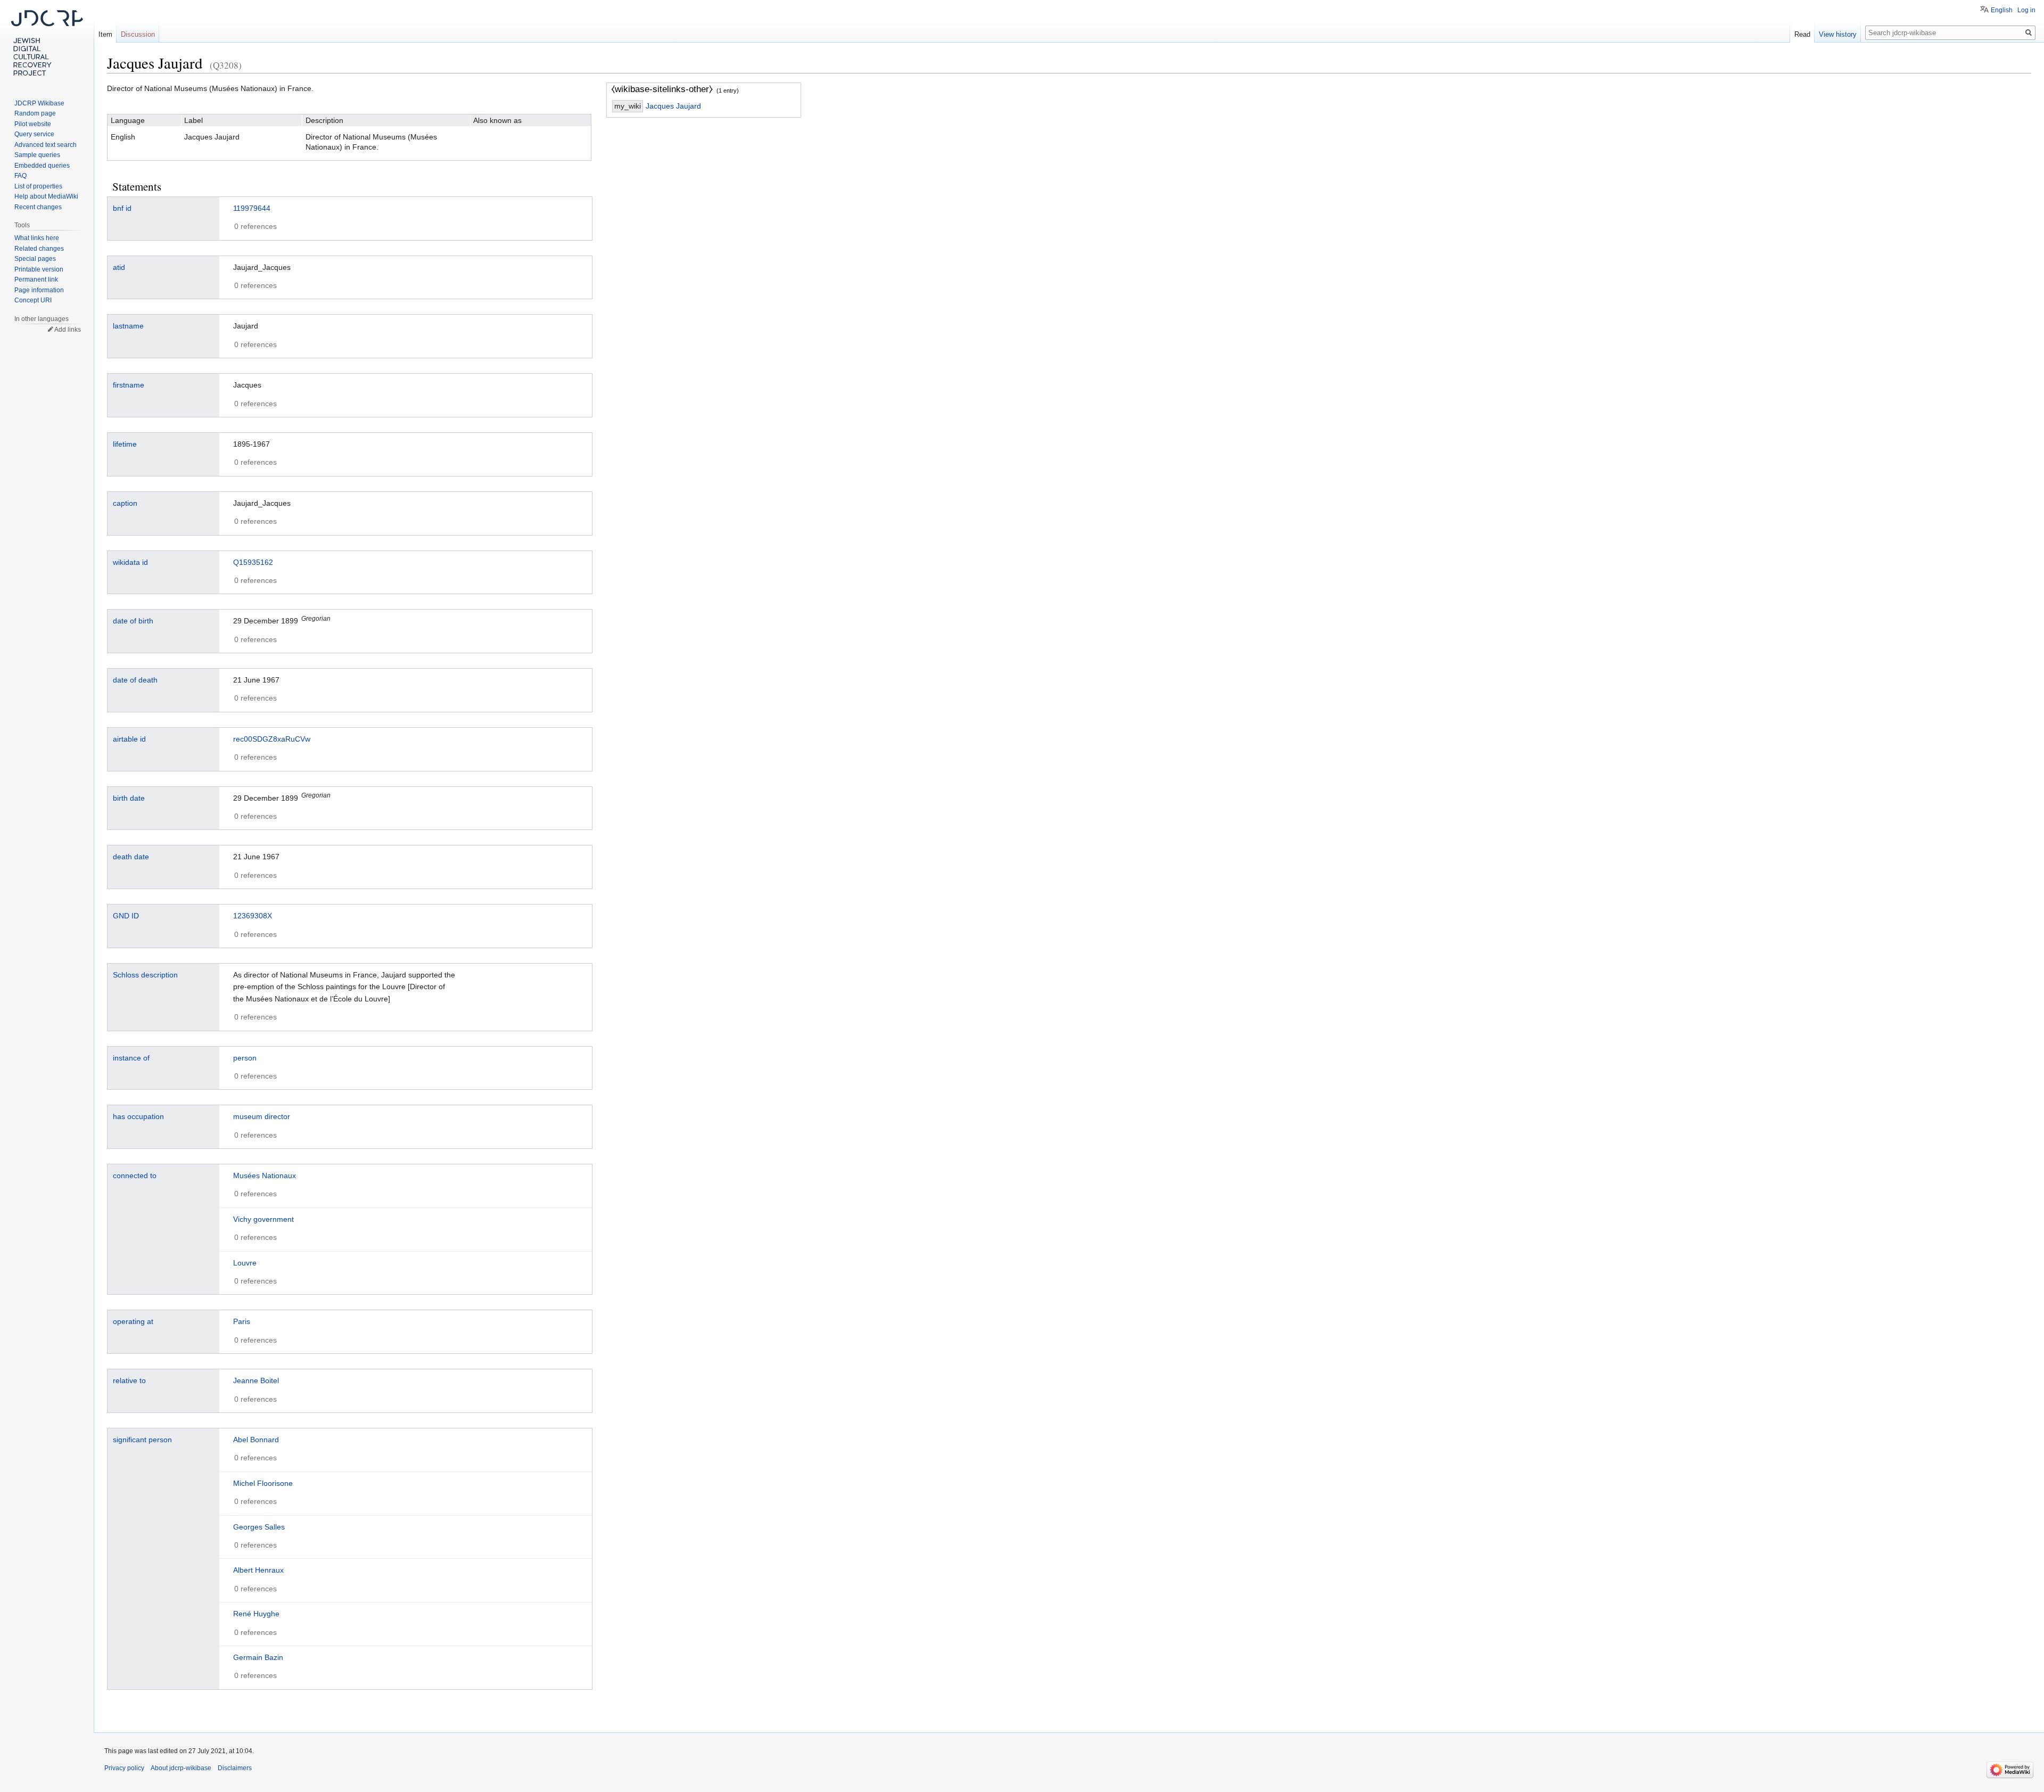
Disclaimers (235, 1768)
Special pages (35, 259)
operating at (133, 1321)
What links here (37, 238)
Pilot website (33, 124)
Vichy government (263, 1219)
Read (1802, 34)
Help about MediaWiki (46, 196)
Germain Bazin (258, 1657)
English (2002, 10)
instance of (131, 1058)
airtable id (129, 739)
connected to (135, 1176)
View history (1838, 34)
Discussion (138, 34)
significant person (142, 1440)
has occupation (138, 1116)
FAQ (20, 176)
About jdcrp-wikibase (181, 1768)
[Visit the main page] (47, 43)
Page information (39, 290)
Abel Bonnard (256, 1440)
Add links (68, 330)
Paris (242, 1321)
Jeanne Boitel (256, 1380)
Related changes (39, 249)
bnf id (122, 208)
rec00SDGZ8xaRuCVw (272, 739)
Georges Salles (259, 1527)
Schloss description (145, 975)
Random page (35, 113)
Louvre (245, 1263)
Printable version (39, 269)
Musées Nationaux (265, 1176)
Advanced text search (46, 145)
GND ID (126, 916)
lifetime (125, 444)
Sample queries (37, 155)
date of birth (133, 621)
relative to (129, 1380)
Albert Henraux (258, 1570)
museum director (262, 1116)
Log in (2026, 10)
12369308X (253, 916)
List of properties (38, 186)
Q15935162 (253, 562)
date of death (135, 680)
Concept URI (33, 300)
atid (119, 267)
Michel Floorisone (263, 1483)
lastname (128, 326)
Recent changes (38, 207)
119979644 (252, 208)
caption (125, 503)
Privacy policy (124, 1768)
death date (131, 857)
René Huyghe (256, 1614)
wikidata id (130, 562)
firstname (129, 385)
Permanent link (36, 280)
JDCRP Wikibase (39, 103)
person (245, 1058)
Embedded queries (42, 166)
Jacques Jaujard (673, 106)
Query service (34, 134)
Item (105, 34)
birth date (129, 798)
